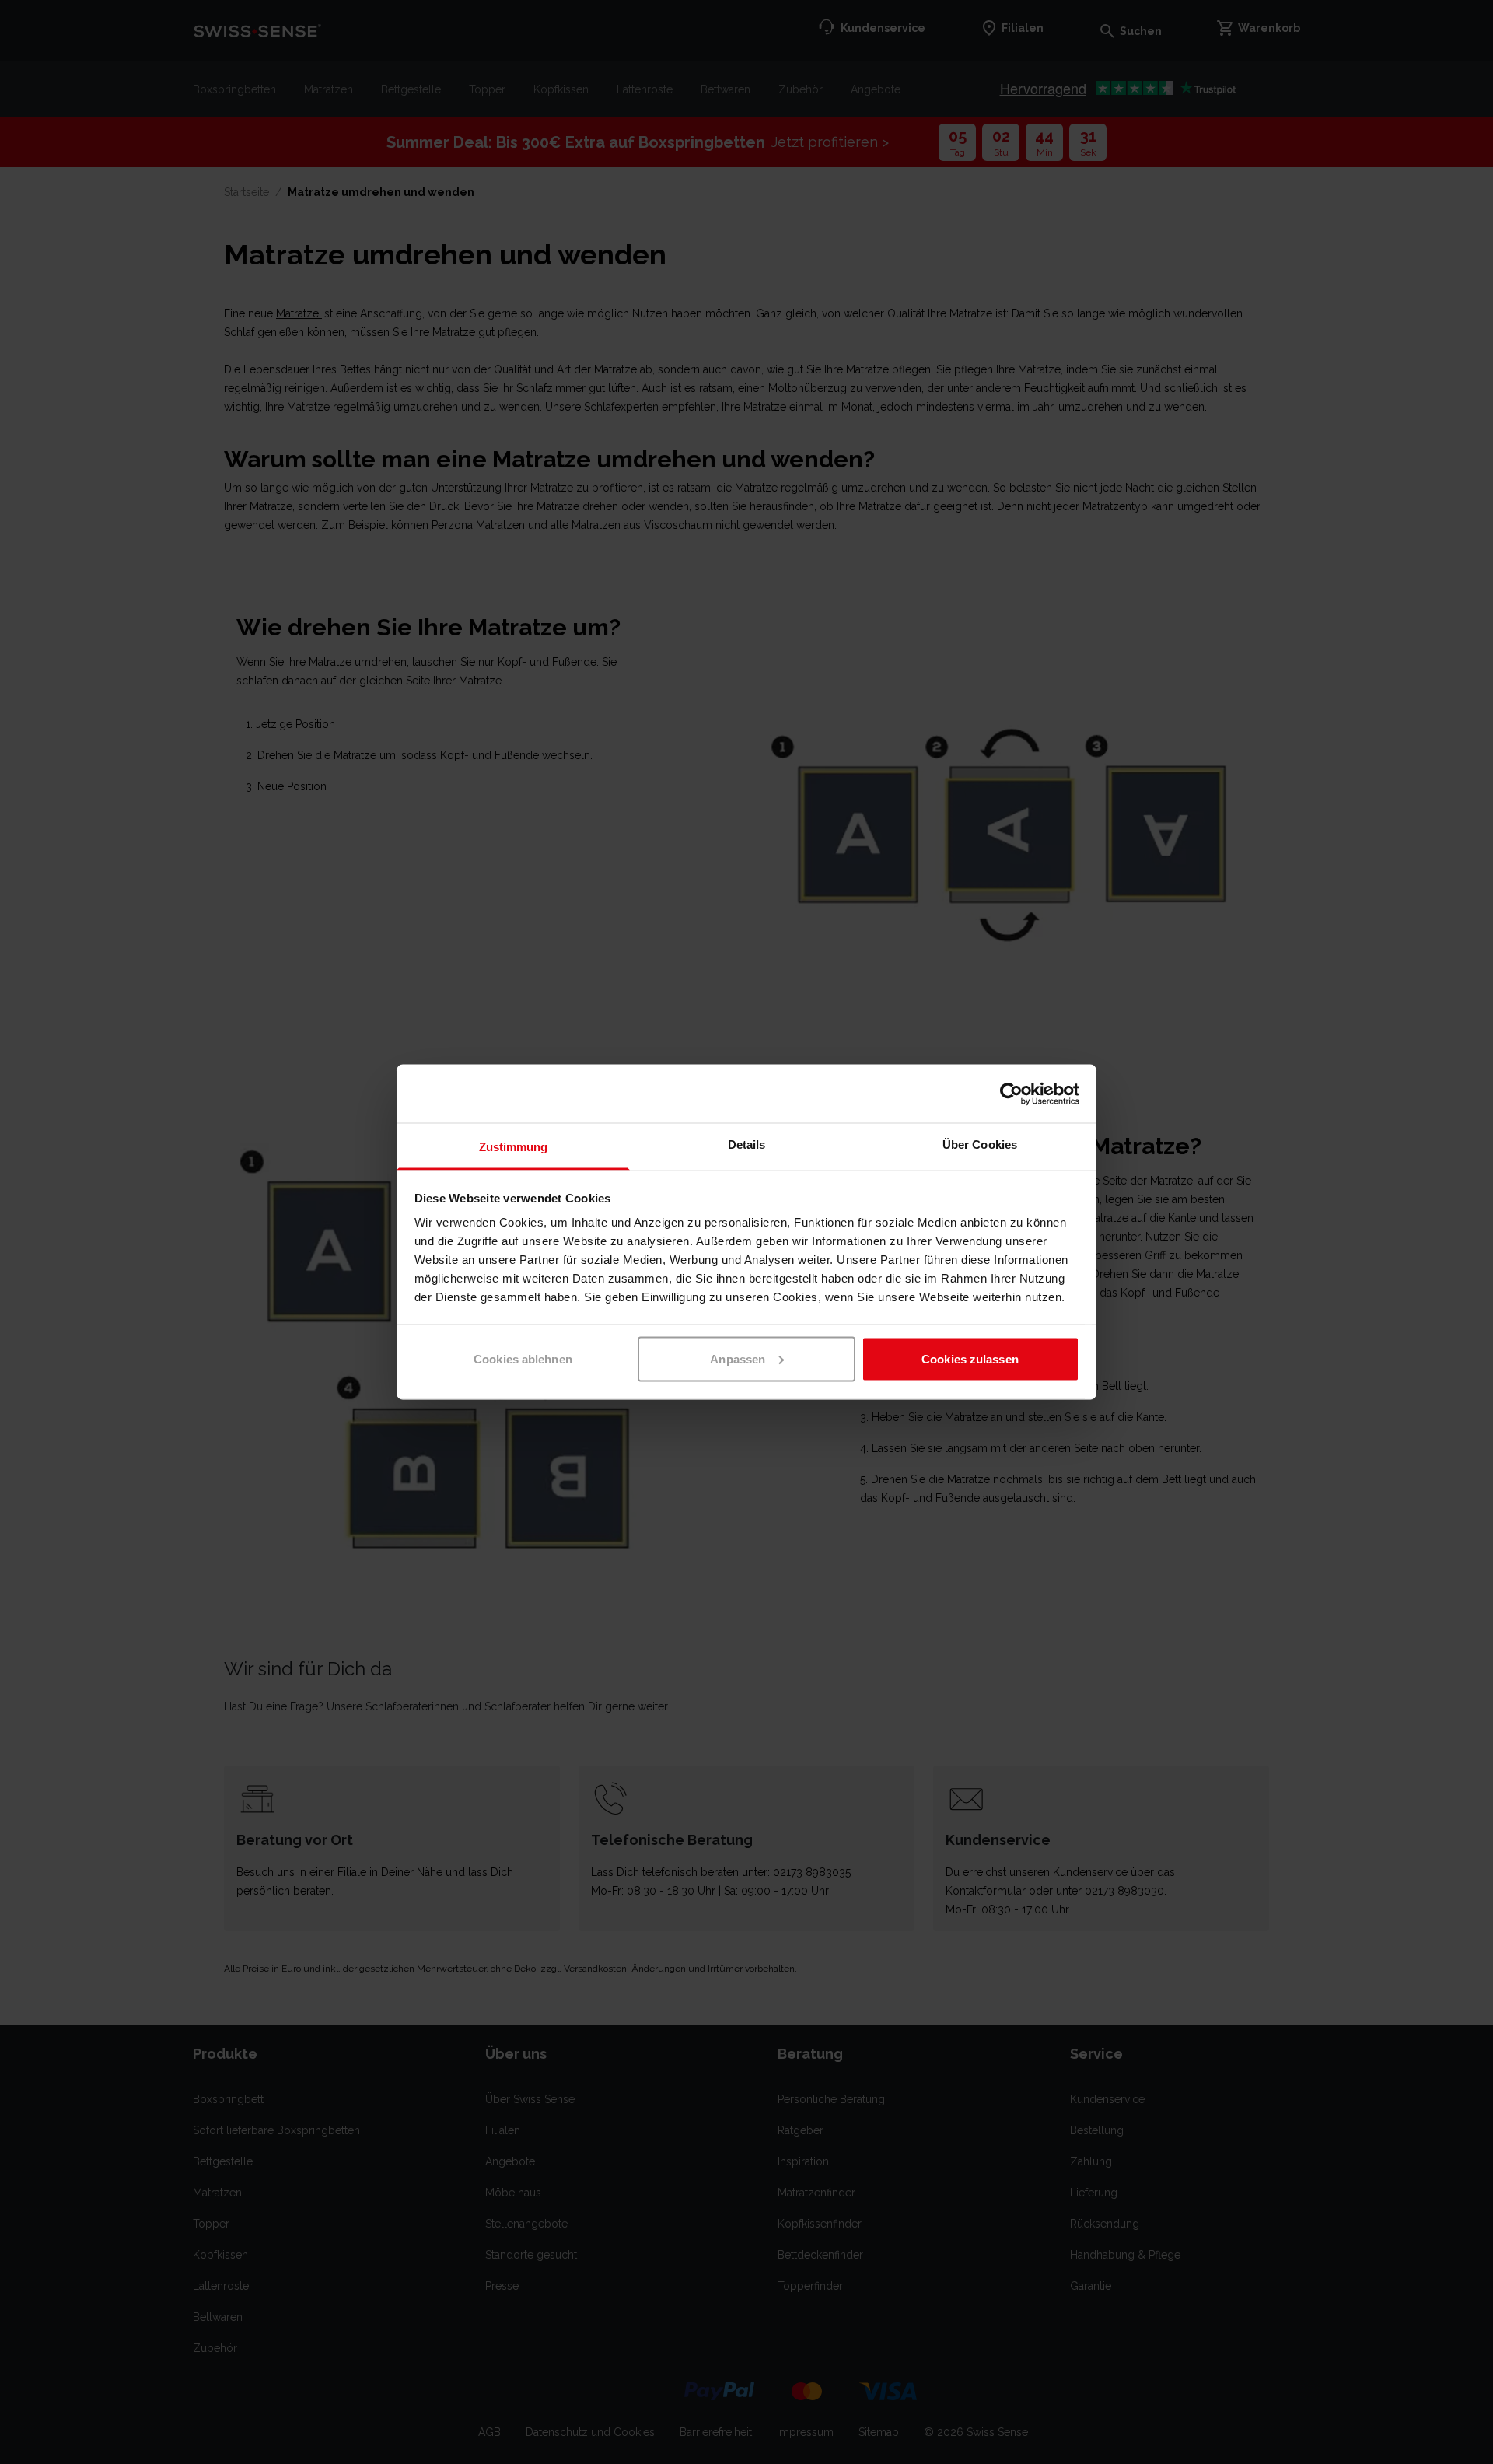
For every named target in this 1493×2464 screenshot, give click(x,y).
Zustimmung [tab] (514, 1147)
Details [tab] (747, 1144)
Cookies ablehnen (523, 1358)
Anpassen (738, 1358)
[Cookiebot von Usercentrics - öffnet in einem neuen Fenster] (1011, 1094)
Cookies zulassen (970, 1358)
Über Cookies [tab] (980, 1144)
